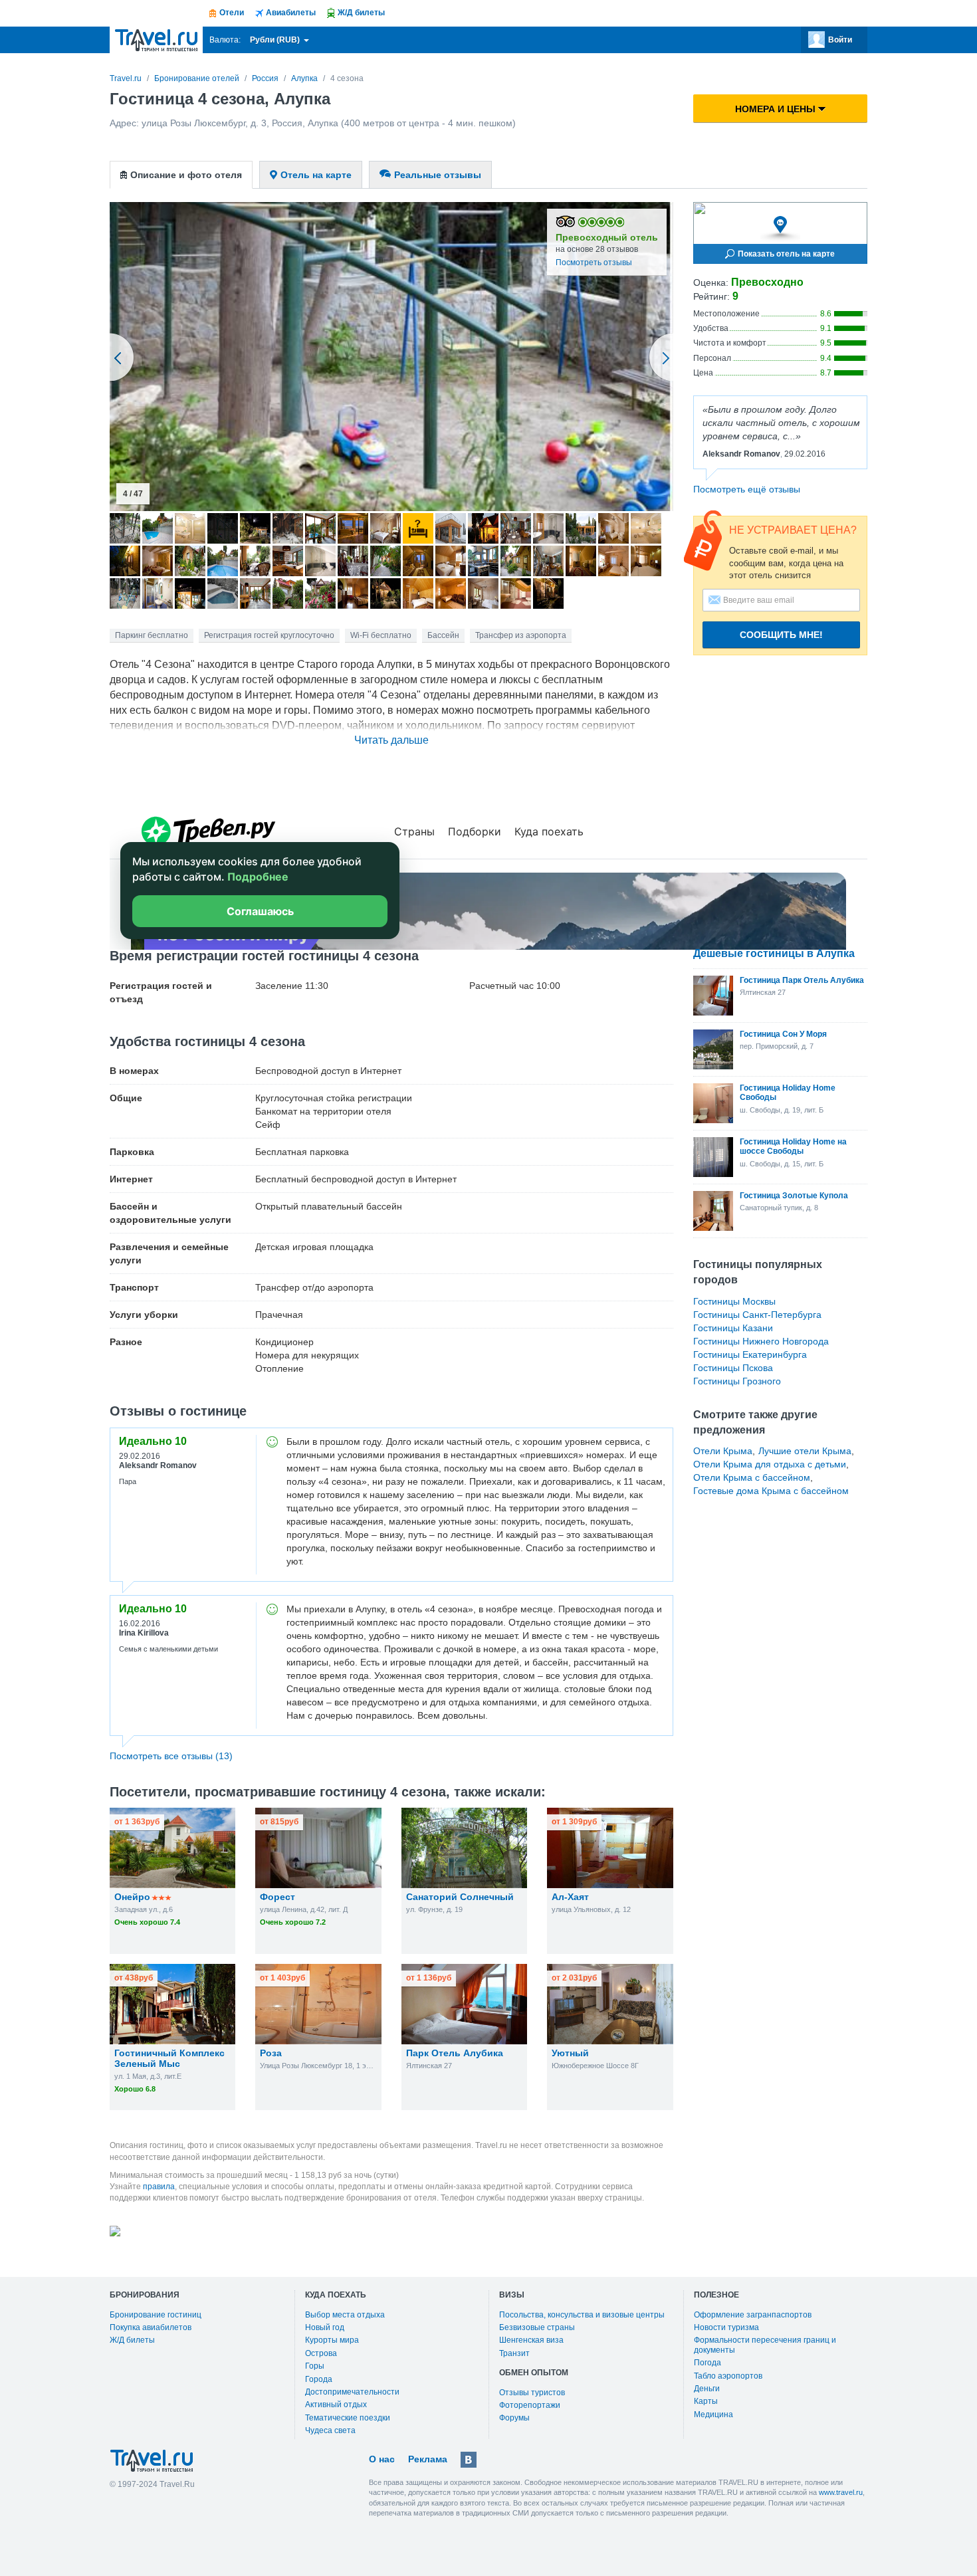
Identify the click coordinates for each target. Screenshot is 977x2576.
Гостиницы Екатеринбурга (750, 1354)
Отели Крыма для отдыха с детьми (770, 1464)
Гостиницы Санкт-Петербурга (757, 1315)
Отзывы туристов (532, 2393)
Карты (706, 2401)
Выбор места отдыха (345, 2315)
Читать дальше (391, 740)
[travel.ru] (156, 40)
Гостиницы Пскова (733, 1368)
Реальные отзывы (438, 175)
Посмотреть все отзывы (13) (171, 1756)
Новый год (325, 2327)
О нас (382, 2459)
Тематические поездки (348, 2418)
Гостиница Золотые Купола (794, 1196)
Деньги (707, 2389)
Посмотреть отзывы (594, 263)
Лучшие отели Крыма (805, 1451)
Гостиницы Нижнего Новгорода (761, 1341)
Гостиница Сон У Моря (783, 1034)
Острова (321, 2353)
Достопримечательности (352, 2392)
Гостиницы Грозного (737, 1381)
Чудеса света (330, 2430)
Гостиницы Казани (733, 1328)
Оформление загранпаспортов (753, 2315)
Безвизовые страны (537, 2327)
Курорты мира (332, 2340)
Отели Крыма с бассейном (752, 1477)
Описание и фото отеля (186, 175)
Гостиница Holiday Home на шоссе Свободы (793, 1146)
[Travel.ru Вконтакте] (469, 2460)
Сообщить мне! (781, 635)
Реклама (428, 2459)
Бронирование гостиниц (156, 2315)
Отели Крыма (723, 1451)
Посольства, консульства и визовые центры (582, 2315)
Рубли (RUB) (276, 40)
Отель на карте (316, 175)
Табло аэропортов (728, 2376)
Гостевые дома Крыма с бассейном (771, 1491)
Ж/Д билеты (132, 2340)
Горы (315, 2366)
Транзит (514, 2353)
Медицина (713, 2415)
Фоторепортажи (530, 2405)
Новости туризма (726, 2327)
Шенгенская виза (531, 2340)
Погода (707, 2363)
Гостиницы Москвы (734, 1301)
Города (319, 2379)
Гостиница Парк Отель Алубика (802, 980)
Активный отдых (336, 2405)
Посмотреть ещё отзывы (747, 489)
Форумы (514, 2418)
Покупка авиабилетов (151, 2327)
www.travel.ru (841, 2492)
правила (159, 2187)
